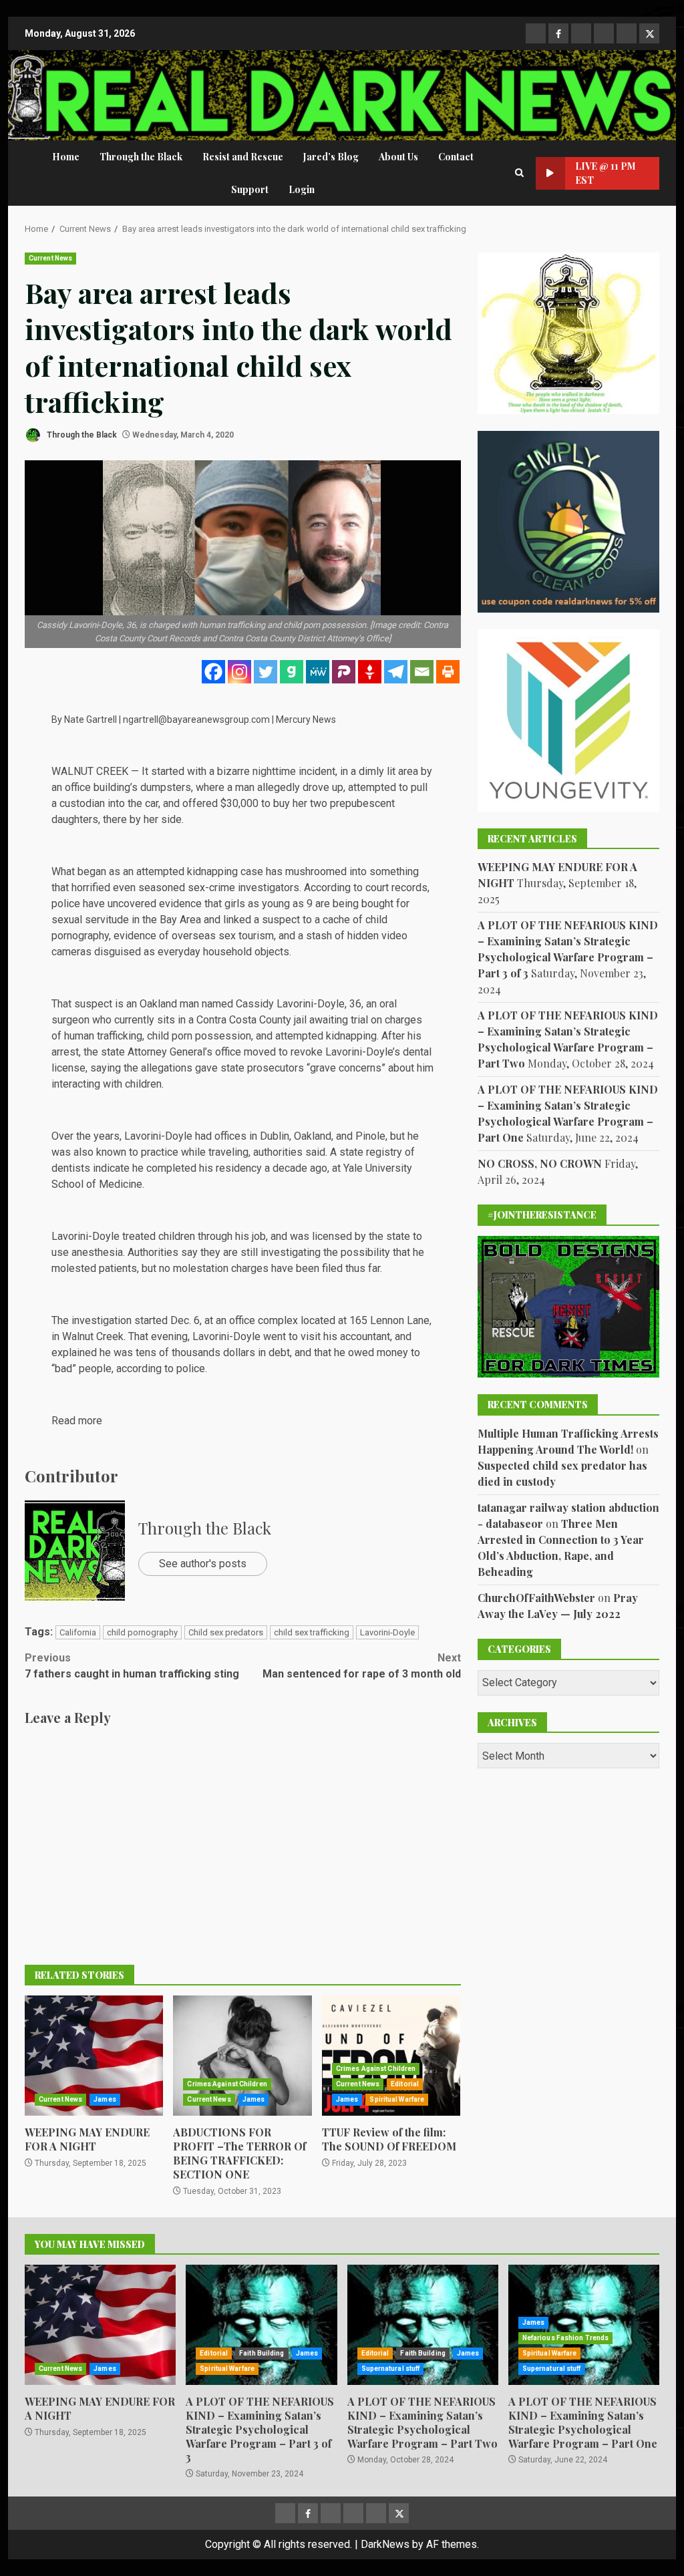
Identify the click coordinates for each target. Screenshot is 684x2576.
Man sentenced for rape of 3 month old (361, 1666)
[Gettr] (370, 672)
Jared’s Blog (331, 157)
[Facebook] (213, 672)
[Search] (519, 173)
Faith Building (262, 2353)
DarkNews (385, 2544)
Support (250, 189)
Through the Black (141, 157)
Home (66, 157)
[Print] (448, 672)
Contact (456, 157)
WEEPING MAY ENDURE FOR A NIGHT (94, 2056)
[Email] (422, 672)
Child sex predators (226, 1632)
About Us (398, 157)
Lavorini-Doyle (387, 1632)
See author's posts (203, 1564)
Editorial (405, 2084)
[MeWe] (318, 672)
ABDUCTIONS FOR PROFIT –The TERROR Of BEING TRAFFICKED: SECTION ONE (242, 2056)
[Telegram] (396, 672)
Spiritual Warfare (397, 2099)
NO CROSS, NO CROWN (540, 1163)
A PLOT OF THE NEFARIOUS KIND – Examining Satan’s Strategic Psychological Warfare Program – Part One (583, 2422)
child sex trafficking (312, 1632)
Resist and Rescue (243, 157)
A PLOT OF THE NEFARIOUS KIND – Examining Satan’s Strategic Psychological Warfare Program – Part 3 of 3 (261, 2325)
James (105, 2099)
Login (302, 189)
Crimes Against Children (227, 2084)
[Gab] (292, 672)
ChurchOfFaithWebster (536, 1598)
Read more (77, 1421)
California (78, 1632)
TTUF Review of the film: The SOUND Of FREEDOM (391, 2056)
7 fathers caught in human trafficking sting (132, 1666)
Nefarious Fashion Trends (565, 2338)
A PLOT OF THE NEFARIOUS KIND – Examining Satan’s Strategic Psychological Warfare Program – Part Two (423, 2325)
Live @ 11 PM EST (606, 173)
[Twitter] (266, 672)
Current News (50, 258)
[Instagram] (239, 672)
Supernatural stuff (391, 2369)
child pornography (142, 1632)
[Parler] (344, 672)
